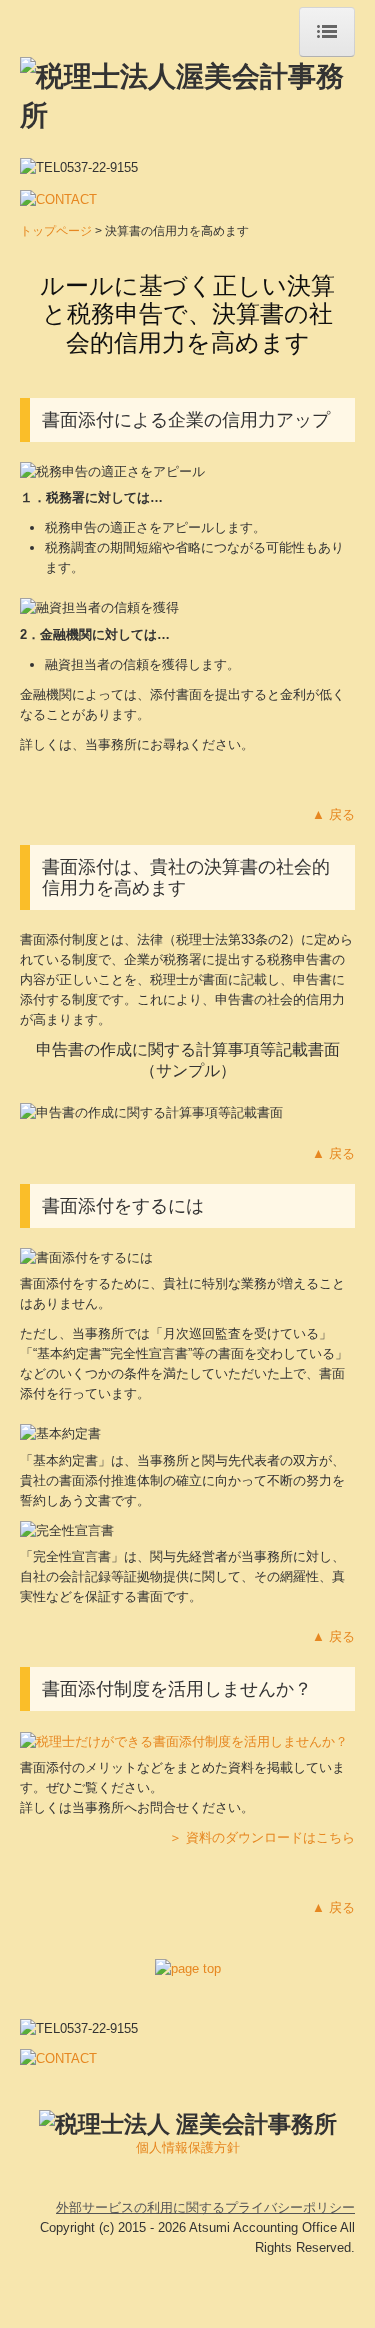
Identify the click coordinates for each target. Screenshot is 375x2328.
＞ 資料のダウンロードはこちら (262, 1837)
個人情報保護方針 (188, 2147)
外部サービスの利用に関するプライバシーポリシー (205, 2207)
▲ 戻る (333, 814)
